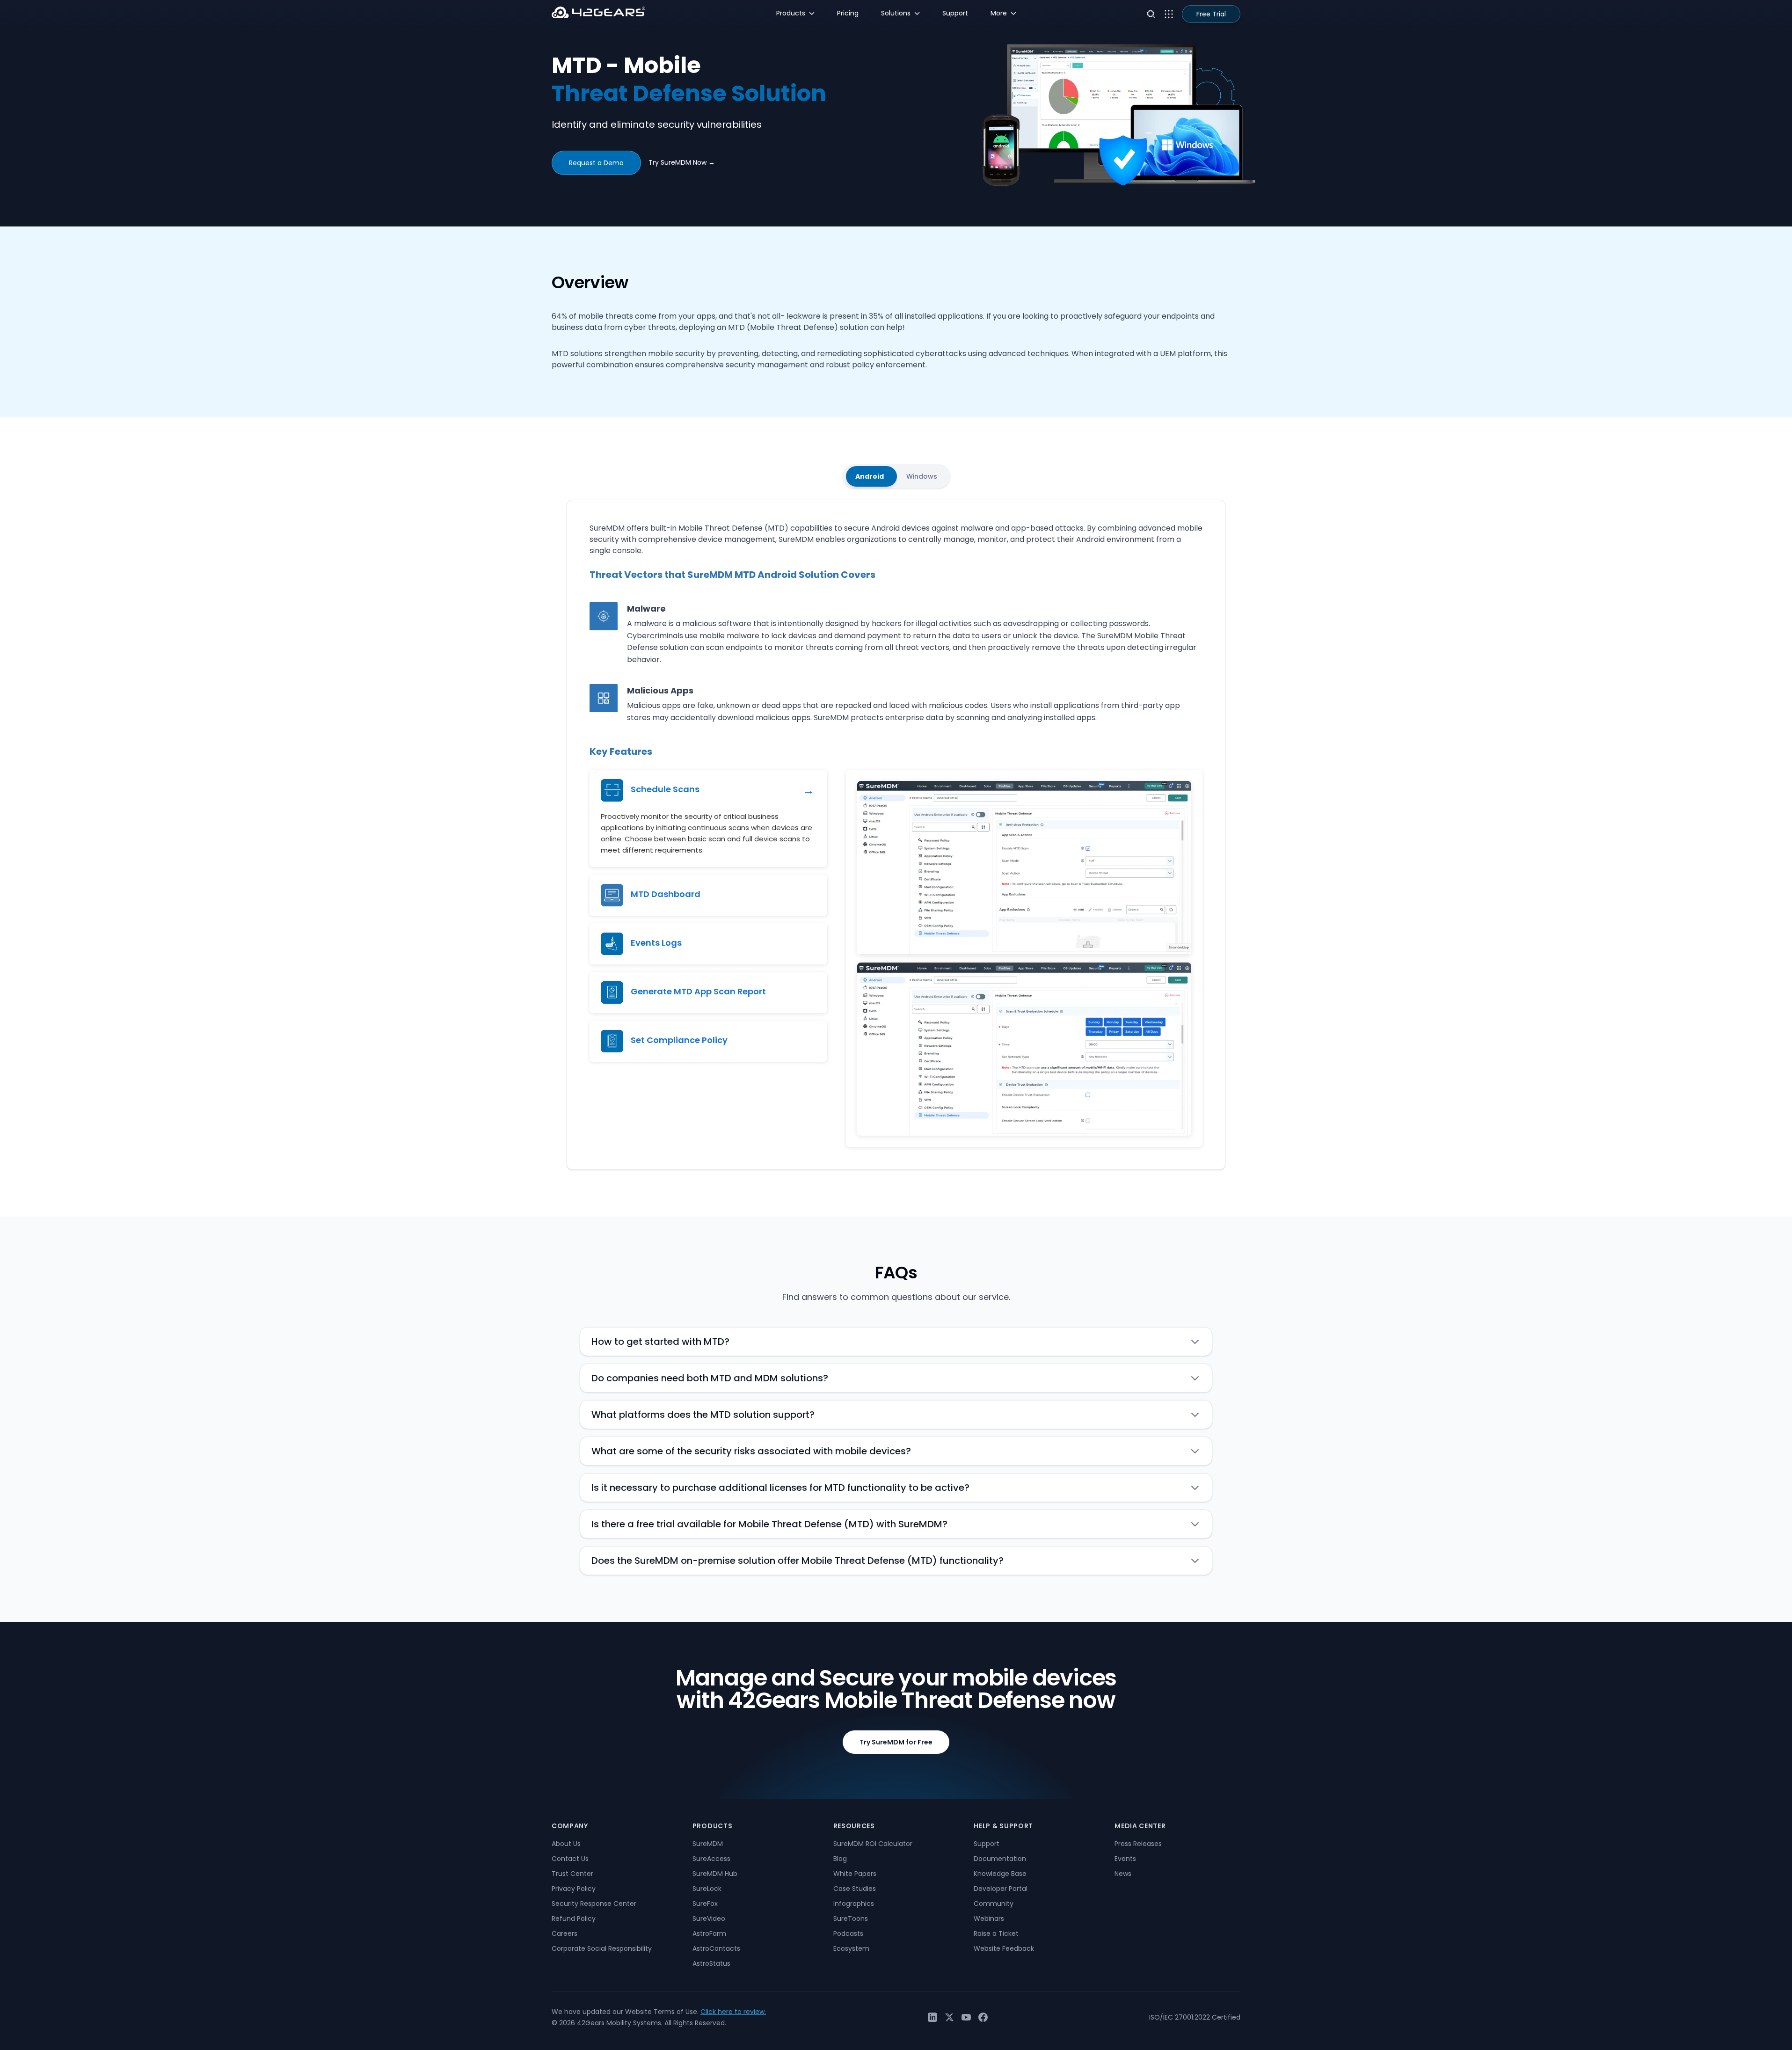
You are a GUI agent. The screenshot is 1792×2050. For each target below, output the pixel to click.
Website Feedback (1004, 1948)
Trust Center (572, 1874)
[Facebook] (983, 2017)
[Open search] (1151, 14)
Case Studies (855, 1889)
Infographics (854, 1904)
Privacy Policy (574, 1889)
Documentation (1000, 1859)
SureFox (705, 1904)
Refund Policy (574, 1919)
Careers (565, 1933)
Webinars (989, 1919)
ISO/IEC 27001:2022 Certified (1195, 2017)
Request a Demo (596, 163)
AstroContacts (716, 1948)
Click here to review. (733, 2012)
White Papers (855, 1874)
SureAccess (711, 1859)
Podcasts (848, 1933)
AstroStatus (711, 1963)
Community (994, 1904)
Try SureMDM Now (682, 162)
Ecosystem (851, 1948)
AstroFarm (709, 1933)
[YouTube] (966, 2017)
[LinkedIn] (932, 2017)
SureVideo (709, 1919)
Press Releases (1138, 1844)
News (1123, 1874)
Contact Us (570, 1859)
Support (987, 1844)
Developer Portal (1001, 1889)
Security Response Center (594, 1904)
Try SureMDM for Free (896, 1742)
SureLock (707, 1889)
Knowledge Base (1000, 1874)
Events (1125, 1859)
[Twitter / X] (949, 2017)
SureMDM (708, 1844)
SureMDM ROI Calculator (873, 1844)
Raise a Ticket (996, 1933)
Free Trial (1211, 14)
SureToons (851, 1919)
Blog (840, 1859)
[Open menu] (1169, 14)
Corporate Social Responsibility (602, 1948)
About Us (566, 1844)
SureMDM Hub (715, 1874)
